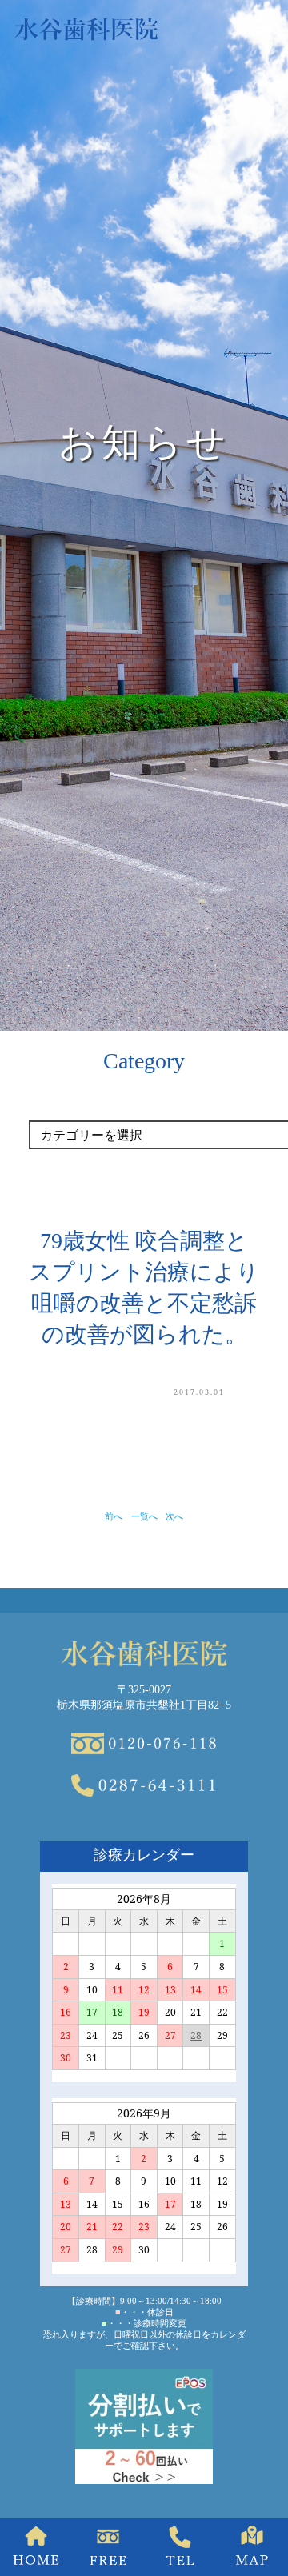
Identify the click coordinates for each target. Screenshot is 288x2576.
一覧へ (144, 1516)
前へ (114, 1516)
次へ (174, 1516)
